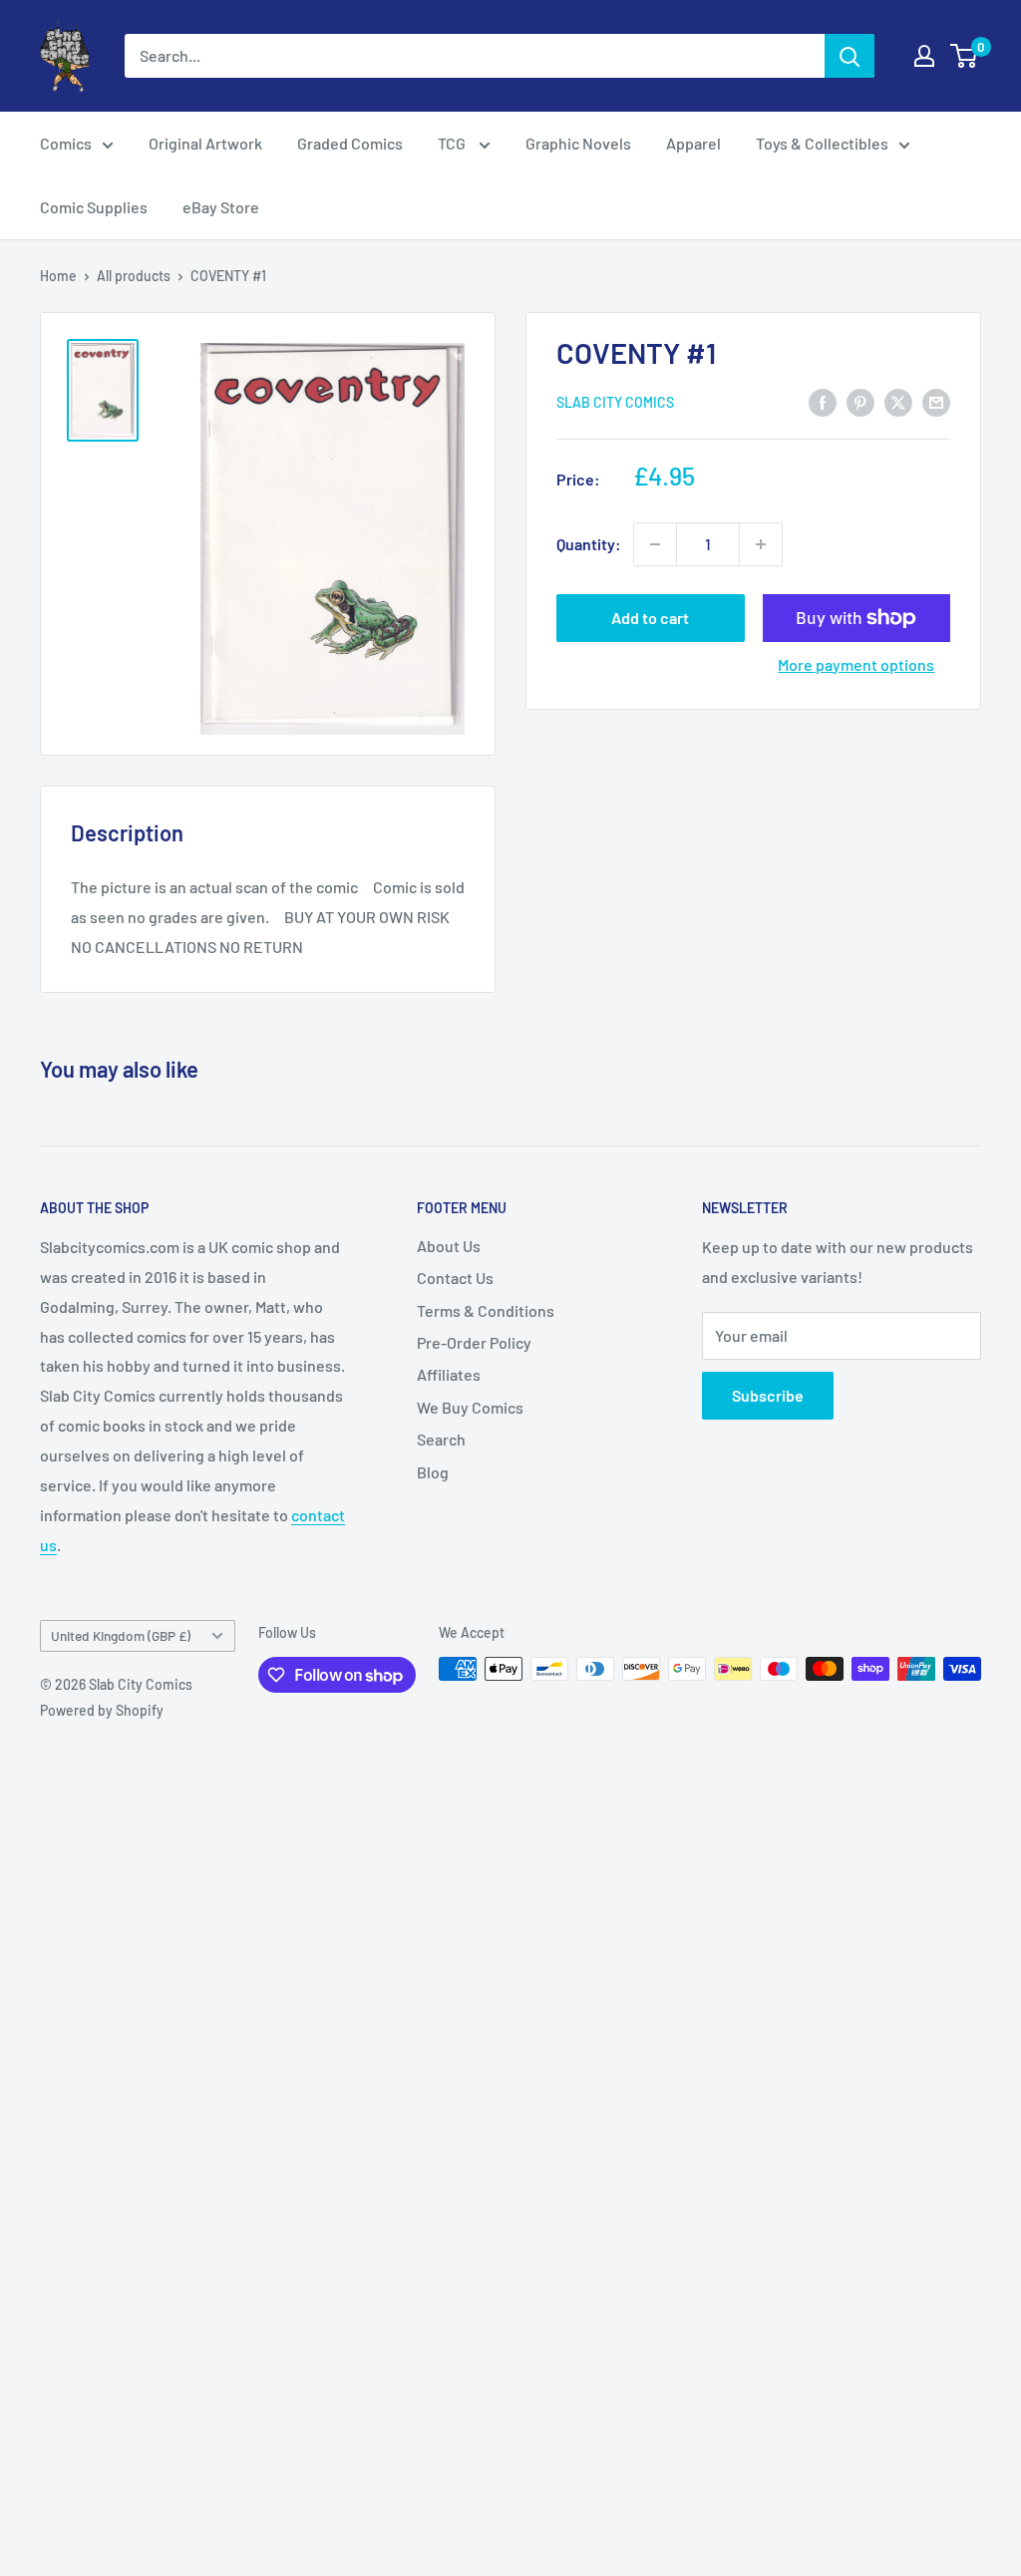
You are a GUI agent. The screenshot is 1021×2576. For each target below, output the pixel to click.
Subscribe (768, 1395)
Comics (66, 143)
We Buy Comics (470, 1407)
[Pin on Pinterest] (860, 401)
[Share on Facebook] (823, 401)
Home (58, 276)
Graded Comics (350, 143)
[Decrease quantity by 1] (655, 544)
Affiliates (449, 1374)
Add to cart (650, 618)
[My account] (924, 56)
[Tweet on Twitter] (898, 401)
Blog (433, 1472)
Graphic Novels (578, 143)
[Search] (850, 56)
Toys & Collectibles (822, 143)
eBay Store (221, 207)
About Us (449, 1246)
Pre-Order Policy (474, 1342)
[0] (965, 56)
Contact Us (455, 1278)
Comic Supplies (94, 207)
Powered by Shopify (102, 1710)
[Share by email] (936, 401)
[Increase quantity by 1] (761, 544)
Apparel (693, 143)
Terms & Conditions (486, 1310)
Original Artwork (205, 143)
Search (441, 1439)
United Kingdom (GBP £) (121, 1635)
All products (134, 276)
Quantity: (589, 544)
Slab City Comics (615, 402)
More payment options (856, 664)
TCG (453, 143)
